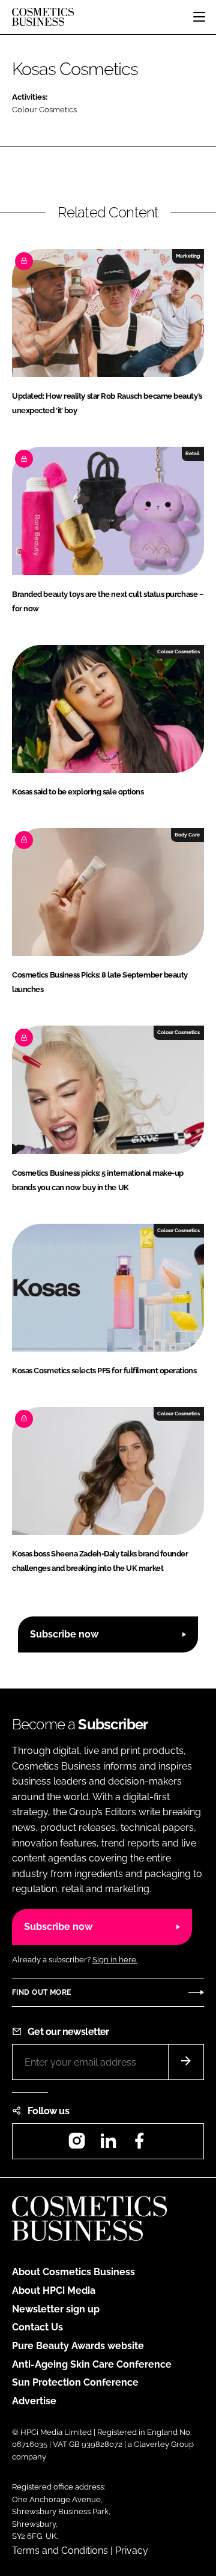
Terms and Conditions (60, 2550)
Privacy (132, 2550)
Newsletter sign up (56, 2309)
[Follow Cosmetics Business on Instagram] (77, 2145)
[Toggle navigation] (199, 17)
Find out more (41, 1992)
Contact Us (37, 2327)
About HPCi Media (54, 2290)
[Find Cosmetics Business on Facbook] (139, 2145)
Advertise (34, 2401)
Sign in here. (115, 1960)
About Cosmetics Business (73, 2272)
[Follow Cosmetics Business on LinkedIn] (108, 2145)
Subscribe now (64, 1634)
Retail (193, 453)
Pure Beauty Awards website (78, 2346)
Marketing (188, 256)
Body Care (187, 835)
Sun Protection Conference (75, 2382)
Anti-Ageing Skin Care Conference (92, 2364)
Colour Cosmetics (44, 110)
